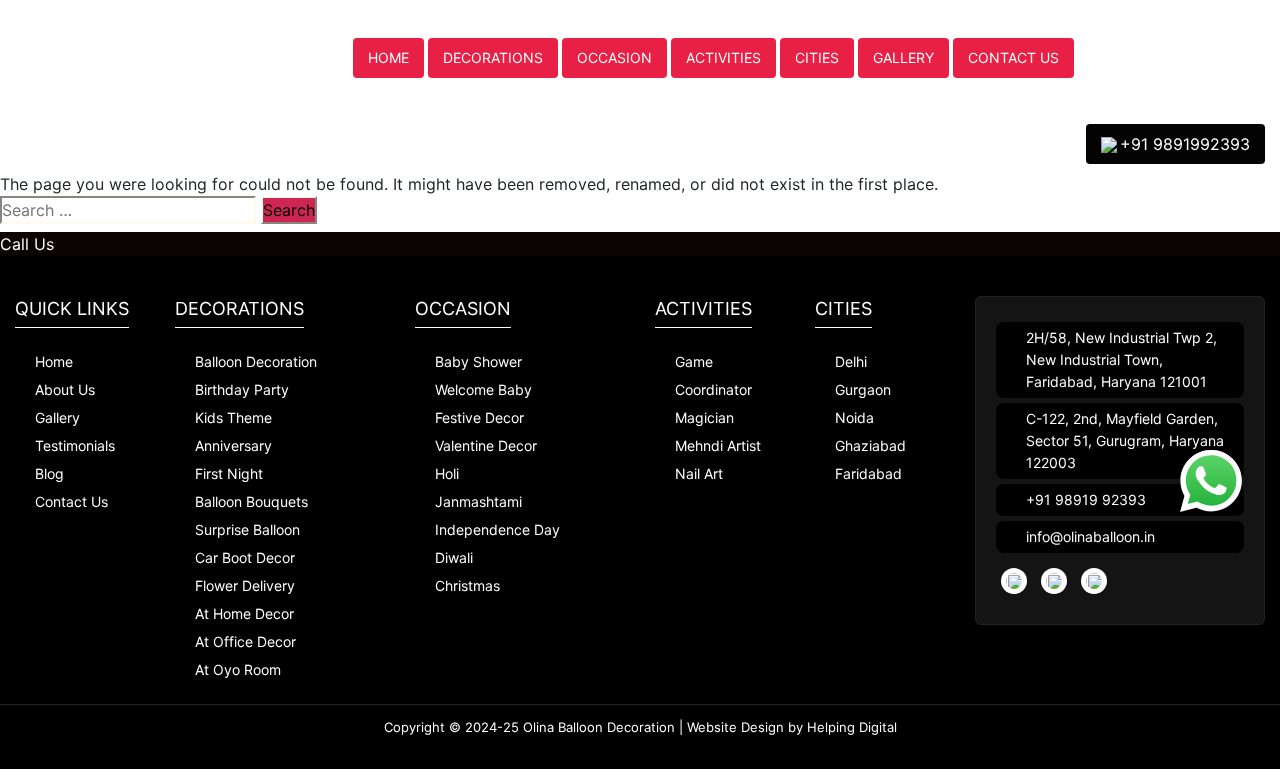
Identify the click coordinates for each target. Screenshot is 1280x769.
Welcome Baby (483, 389)
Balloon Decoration (256, 361)
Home (388, 57)
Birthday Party (242, 389)
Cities (817, 57)
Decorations (493, 57)
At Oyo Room (238, 669)
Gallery (903, 57)
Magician (704, 417)
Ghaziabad (870, 445)
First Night (229, 473)
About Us (65, 389)
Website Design (735, 727)
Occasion (614, 57)
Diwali (454, 557)
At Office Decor (245, 641)
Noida (854, 417)
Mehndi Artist (718, 445)
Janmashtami (478, 501)
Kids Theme (233, 417)
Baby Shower (478, 361)
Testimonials (75, 445)
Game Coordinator (713, 375)
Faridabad (868, 473)
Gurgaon (863, 389)
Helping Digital (852, 727)
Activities (723, 57)
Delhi (851, 361)
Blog (49, 473)
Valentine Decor (486, 445)
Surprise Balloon (247, 529)
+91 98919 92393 (1086, 499)
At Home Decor (244, 613)
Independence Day (497, 529)
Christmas (467, 585)
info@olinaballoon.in (1090, 536)
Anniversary (233, 445)
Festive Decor (479, 417)
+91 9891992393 (1185, 144)
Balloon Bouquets (251, 501)
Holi (447, 473)
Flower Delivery (245, 585)
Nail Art (699, 473)
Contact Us (1013, 57)
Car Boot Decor (245, 557)
